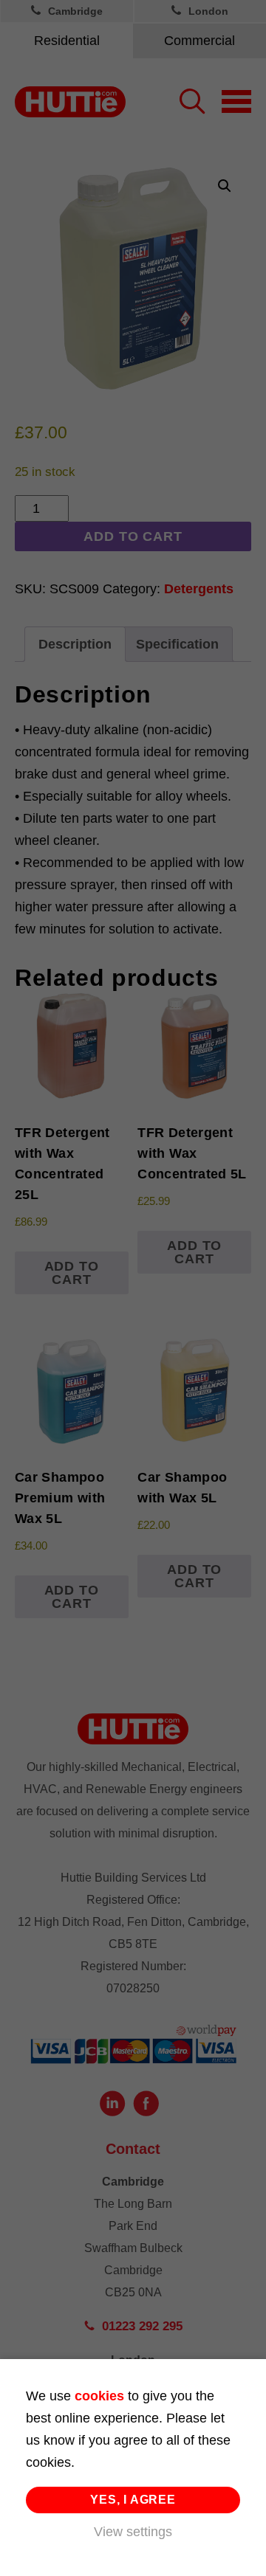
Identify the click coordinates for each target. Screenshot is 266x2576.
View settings (133, 2532)
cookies (99, 2396)
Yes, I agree (133, 2500)
